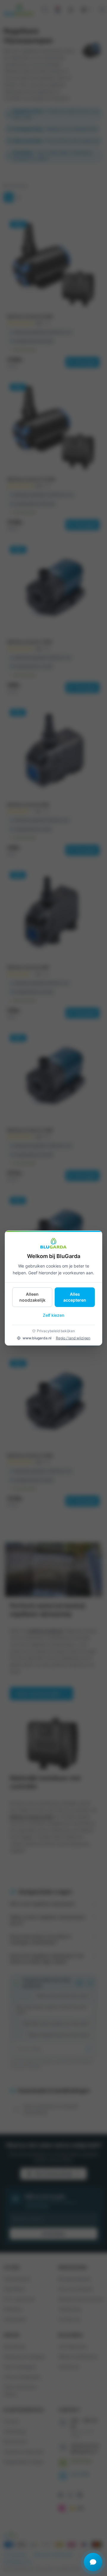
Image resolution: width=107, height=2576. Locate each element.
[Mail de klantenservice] (93, 2562)
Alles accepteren (75, 1297)
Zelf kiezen (53, 1315)
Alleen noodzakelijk (32, 1297)
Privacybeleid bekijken (56, 1331)
